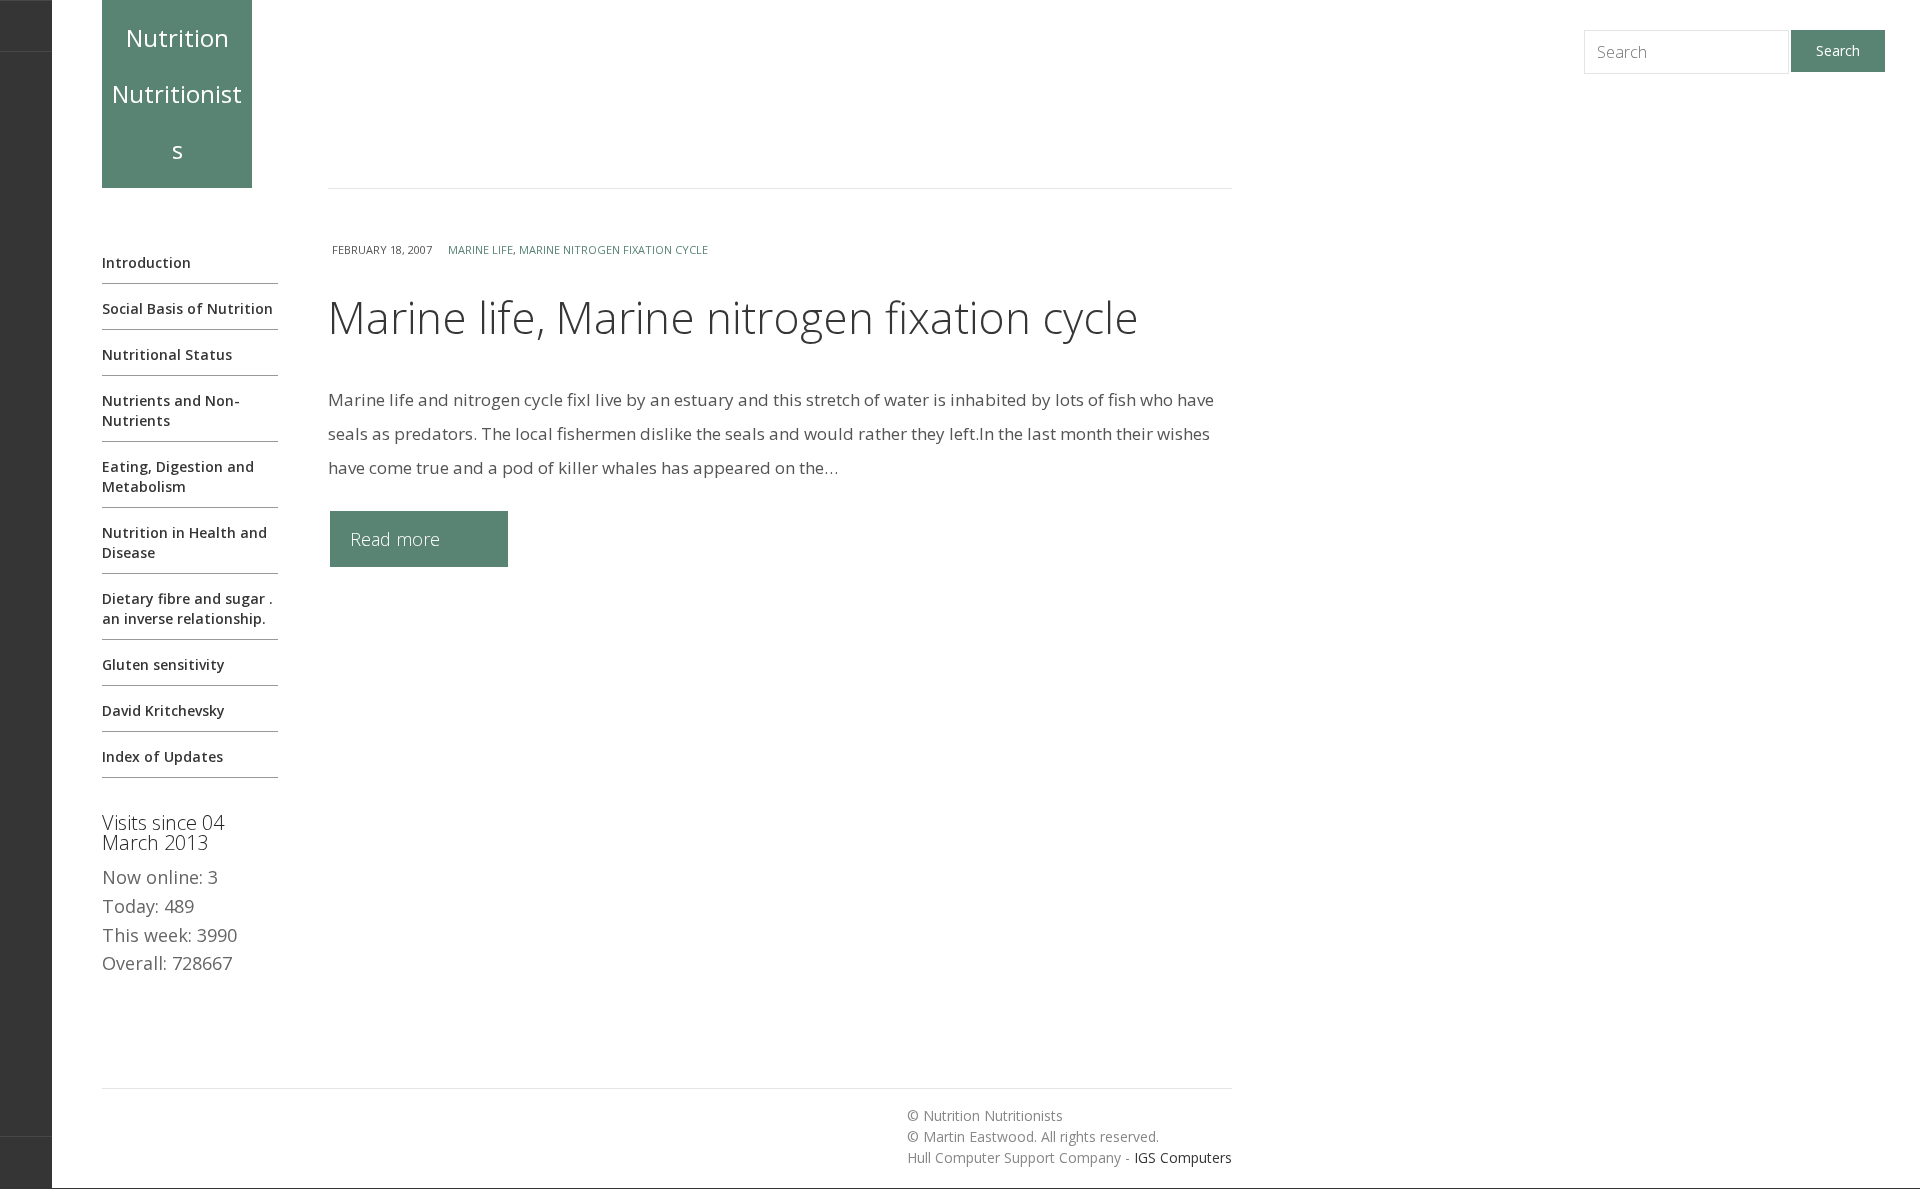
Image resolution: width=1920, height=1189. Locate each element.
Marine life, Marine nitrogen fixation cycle (733, 317)
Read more (395, 539)
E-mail (26, 26)
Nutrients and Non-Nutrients (171, 410)
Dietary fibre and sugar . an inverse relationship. (187, 608)
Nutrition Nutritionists (177, 93)
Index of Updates (162, 756)
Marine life (480, 249)
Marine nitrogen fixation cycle (613, 249)
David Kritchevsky (163, 710)
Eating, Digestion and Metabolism (178, 476)
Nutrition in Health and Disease (184, 542)
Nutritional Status (167, 354)
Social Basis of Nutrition (187, 308)
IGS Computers (1183, 1157)
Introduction (146, 262)
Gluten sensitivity (163, 664)
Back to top (26, 1162)
